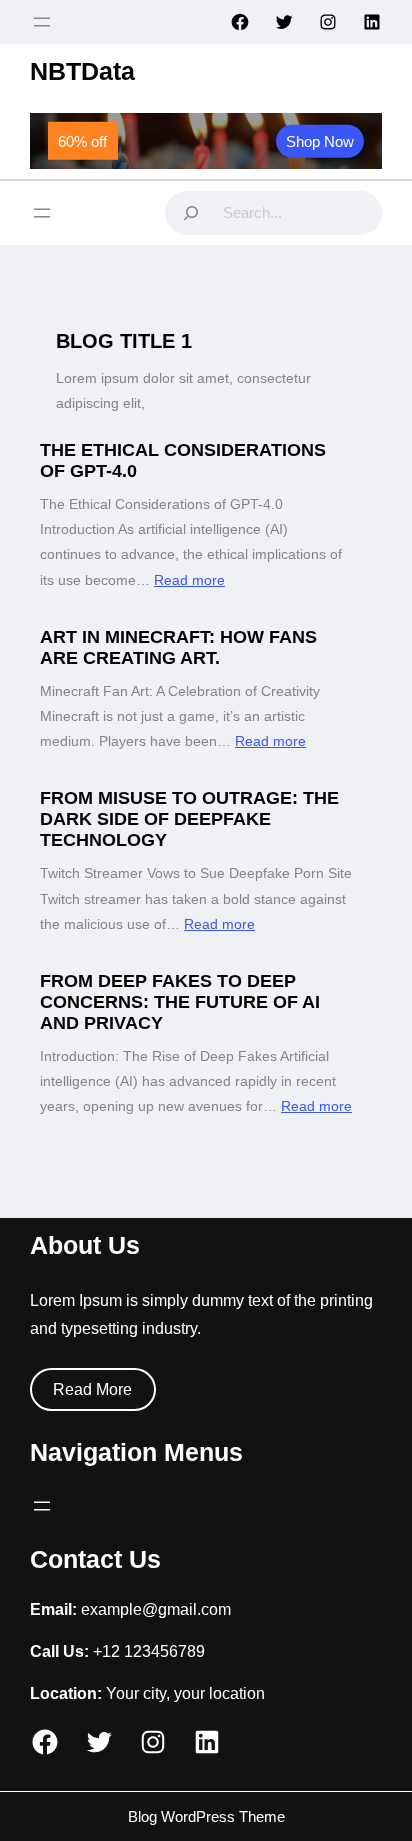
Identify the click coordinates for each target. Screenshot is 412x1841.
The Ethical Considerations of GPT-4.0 (183, 460)
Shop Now (320, 140)
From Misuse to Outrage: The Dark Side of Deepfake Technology (189, 819)
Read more (189, 580)
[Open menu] (42, 22)
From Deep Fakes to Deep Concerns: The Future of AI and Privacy (180, 1002)
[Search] (191, 213)
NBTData (82, 71)
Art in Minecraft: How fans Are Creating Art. (178, 647)
